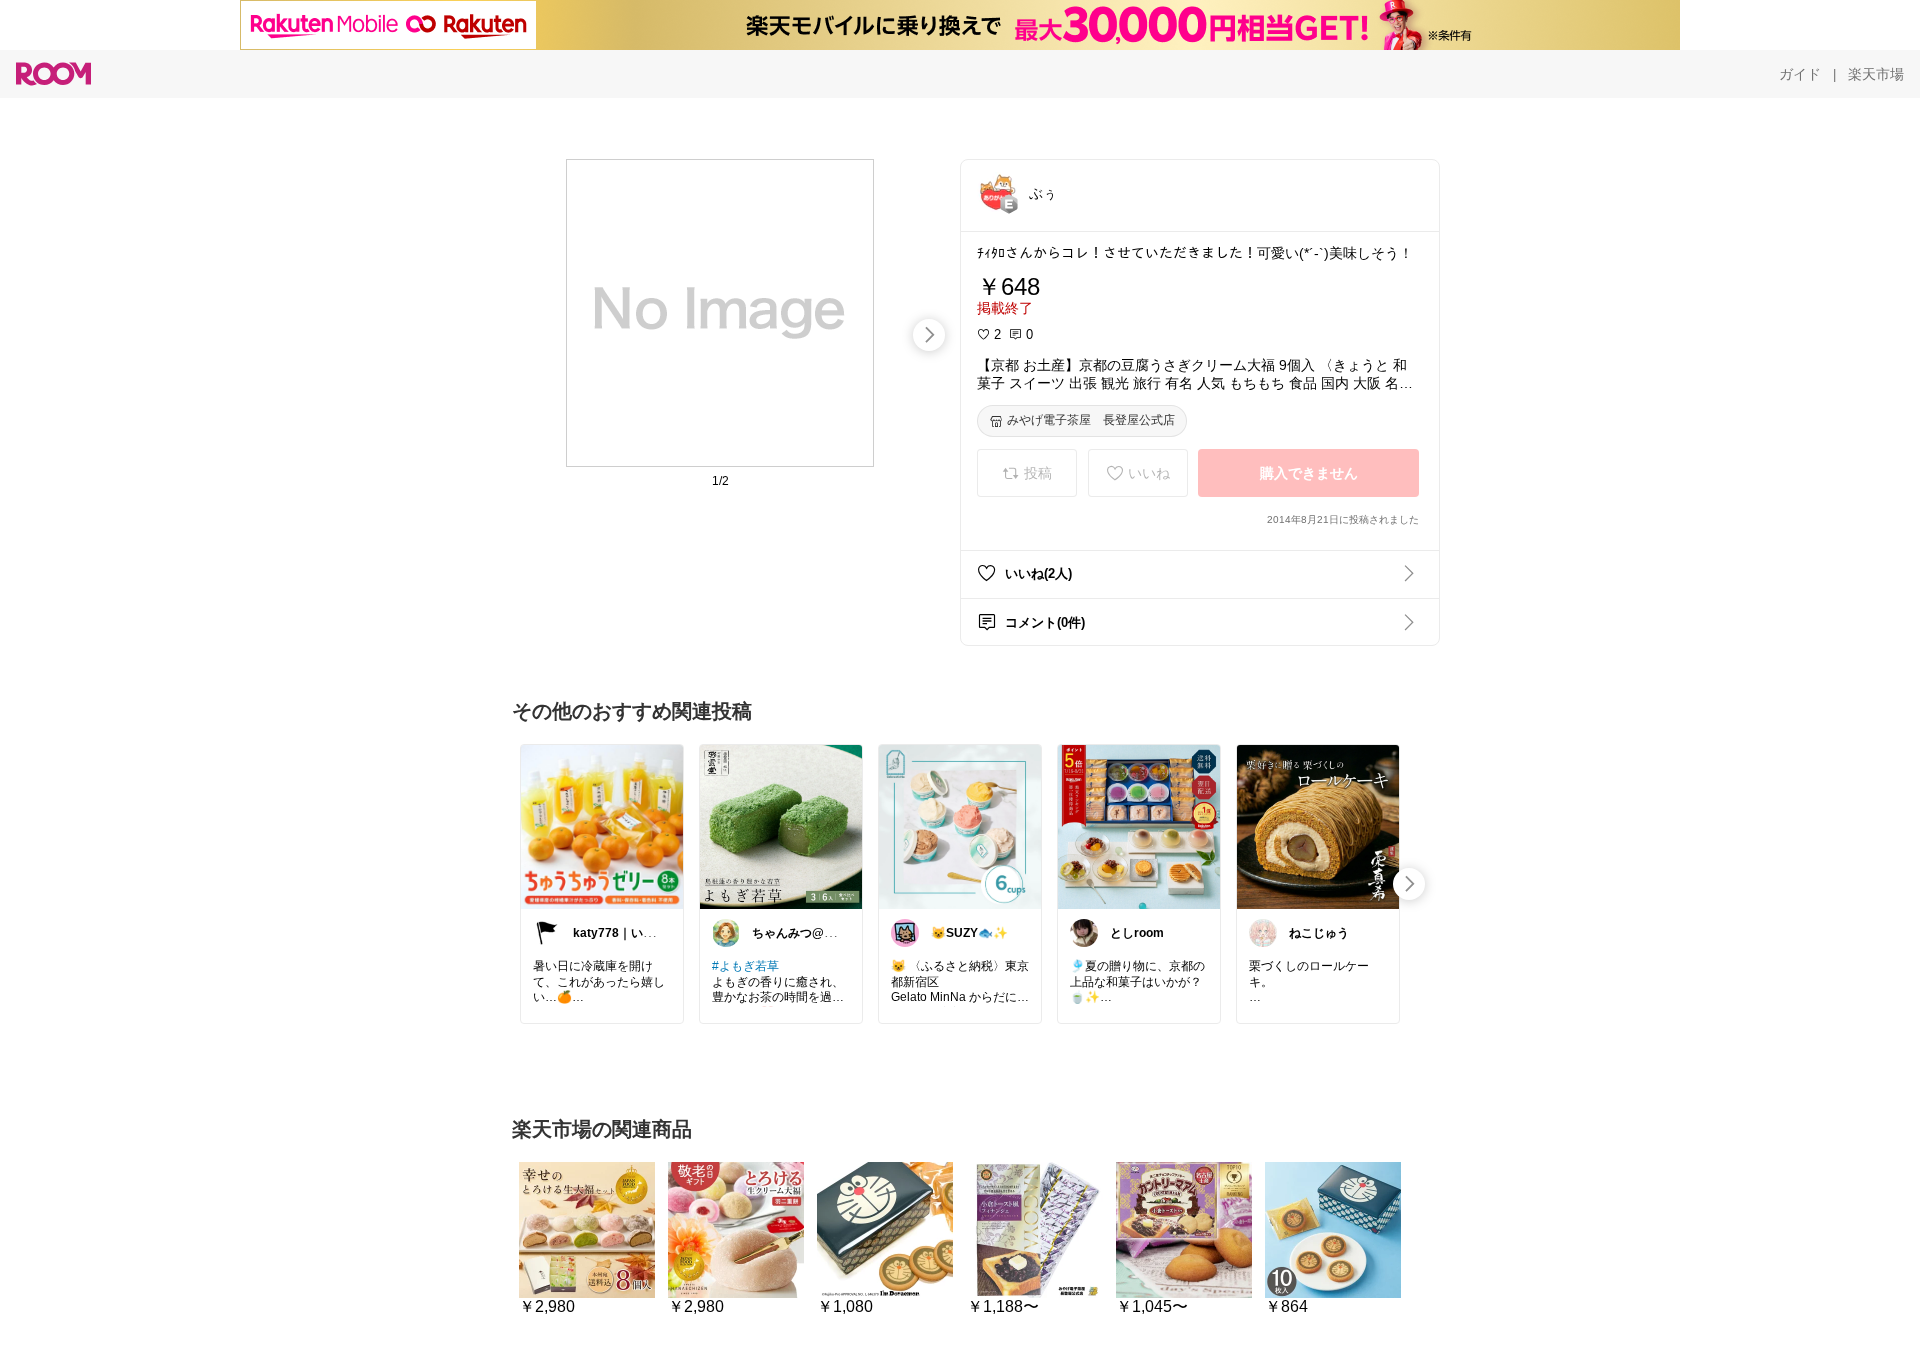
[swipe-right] (929, 335)
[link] (602, 826)
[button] (997, 192)
